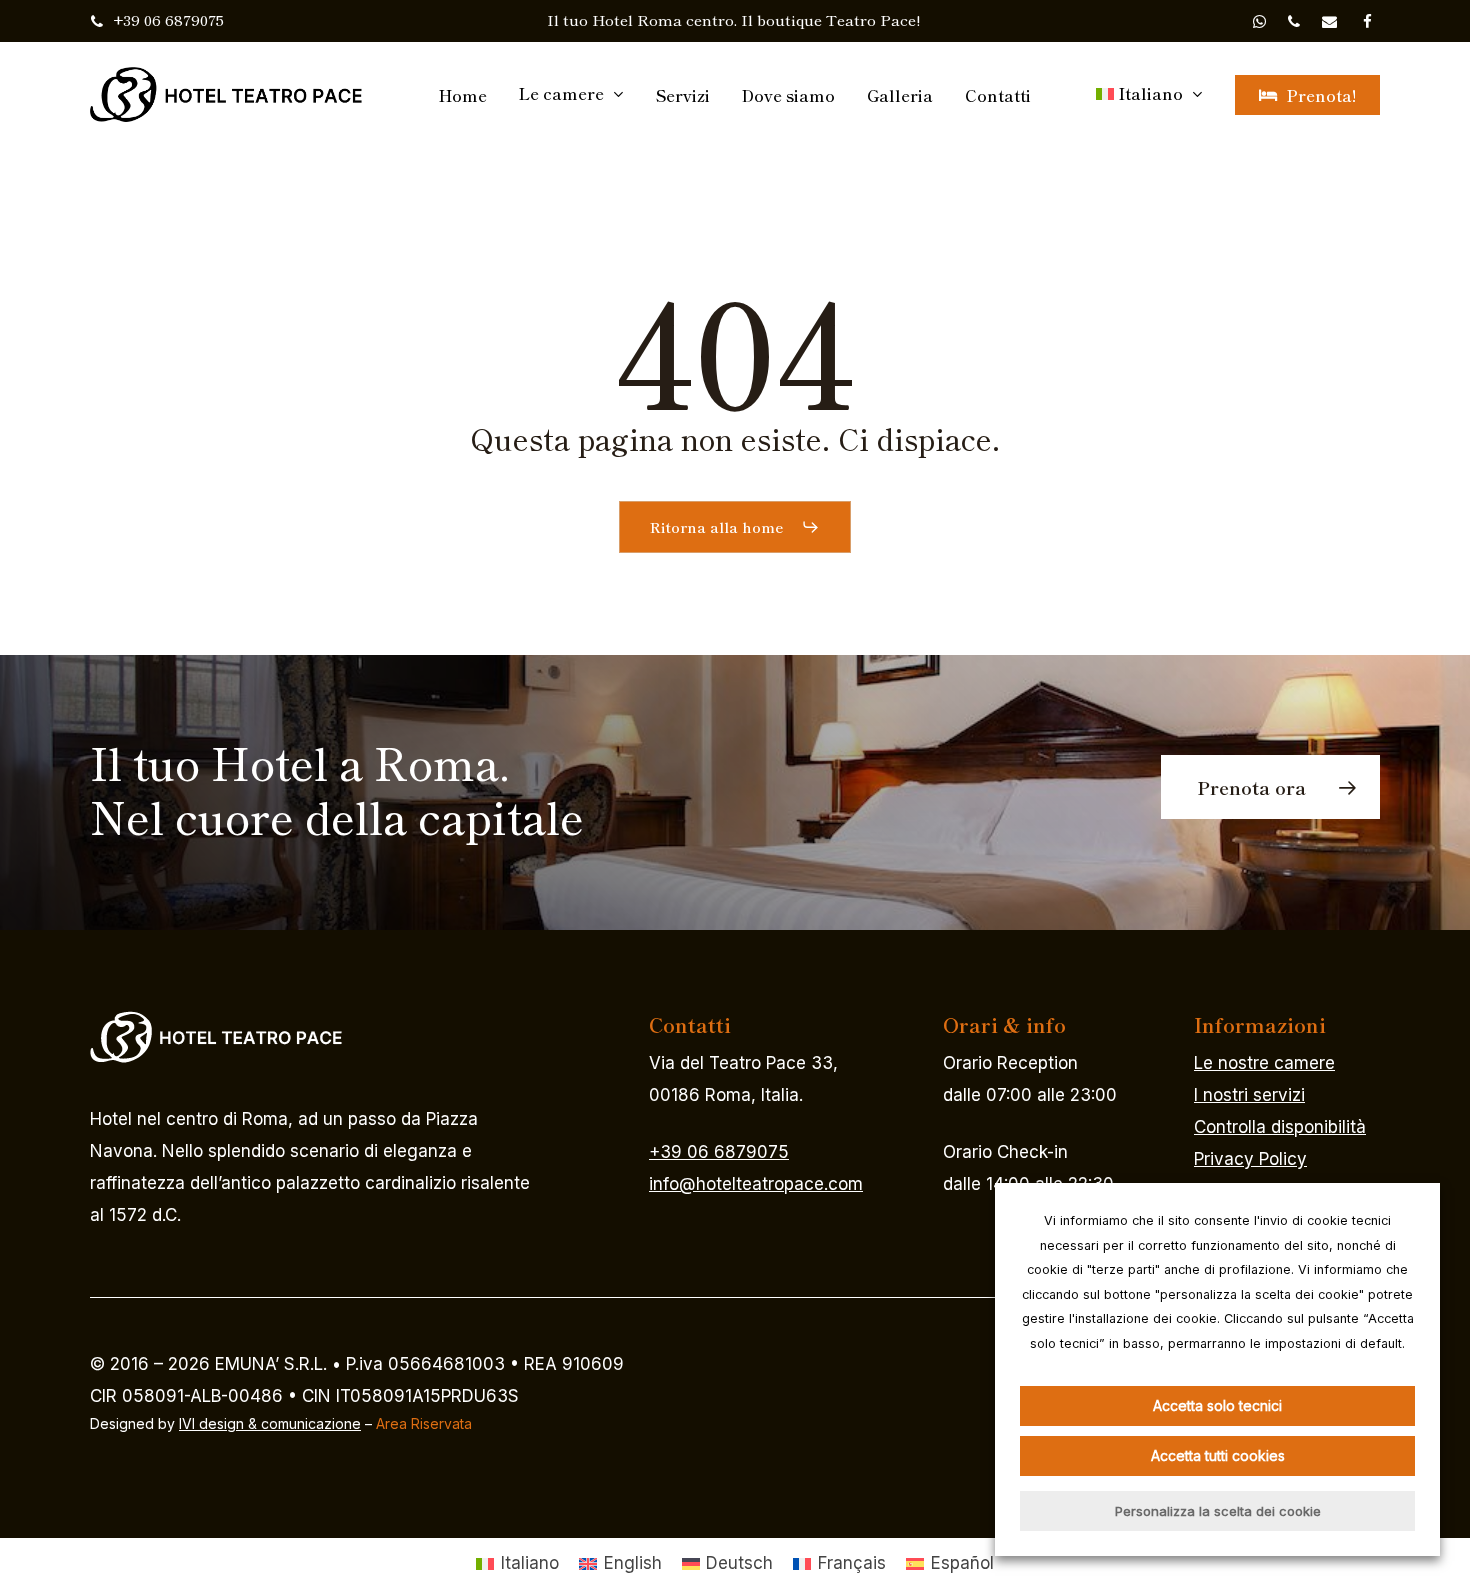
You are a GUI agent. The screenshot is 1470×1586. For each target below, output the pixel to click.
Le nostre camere (1264, 1063)
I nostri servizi (1249, 1095)
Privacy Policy (1250, 1159)
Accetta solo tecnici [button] (1217, 1405)
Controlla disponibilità (1280, 1127)
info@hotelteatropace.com (756, 1184)
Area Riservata (424, 1423)
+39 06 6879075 (719, 1152)
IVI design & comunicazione (270, 1423)
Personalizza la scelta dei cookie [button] (1218, 1511)
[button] (735, 527)
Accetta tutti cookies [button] (1218, 1455)
